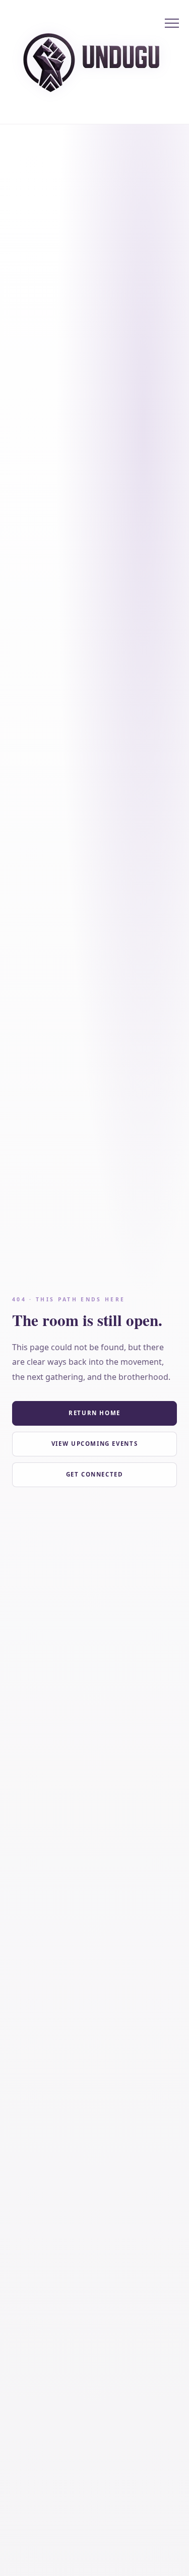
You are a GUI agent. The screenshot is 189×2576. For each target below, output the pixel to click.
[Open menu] (172, 23)
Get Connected (95, 1474)
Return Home (94, 1413)
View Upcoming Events (94, 1444)
